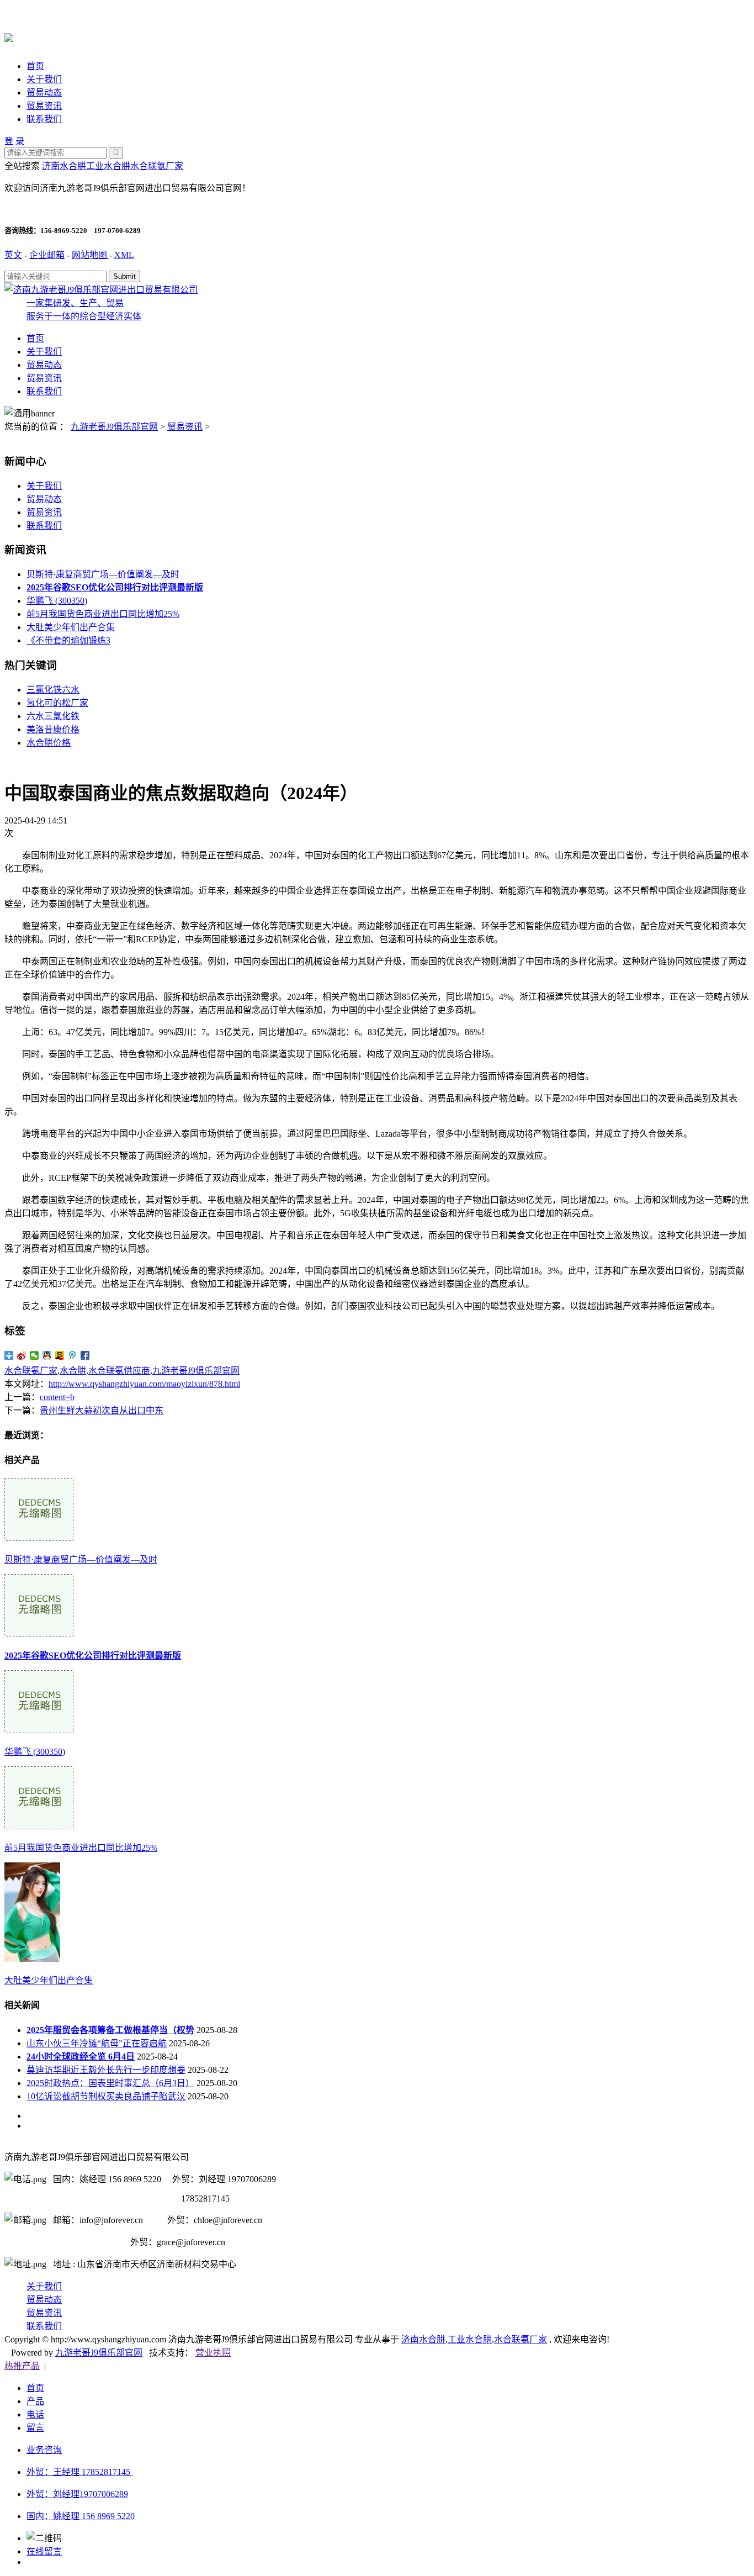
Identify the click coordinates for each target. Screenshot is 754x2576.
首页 (35, 66)
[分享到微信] (34, 1355)
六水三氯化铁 (53, 716)
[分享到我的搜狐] (60, 1355)
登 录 (14, 141)
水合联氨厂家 (157, 166)
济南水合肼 (64, 166)
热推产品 (22, 2366)
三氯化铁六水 (53, 690)
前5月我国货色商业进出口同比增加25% (103, 614)
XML (124, 255)
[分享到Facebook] (85, 1355)
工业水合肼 (108, 166)
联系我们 (44, 119)
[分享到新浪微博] (22, 1355)
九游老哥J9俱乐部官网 (114, 427)
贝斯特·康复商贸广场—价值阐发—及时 (103, 574)
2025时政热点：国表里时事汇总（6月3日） (110, 2083)
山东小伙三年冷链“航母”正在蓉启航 (97, 2043)
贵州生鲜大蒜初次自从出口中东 (102, 1410)
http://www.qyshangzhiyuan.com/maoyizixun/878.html (144, 1384)
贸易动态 (44, 93)
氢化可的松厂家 (57, 703)
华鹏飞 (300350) (57, 601)
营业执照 (213, 2353)
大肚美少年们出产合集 (71, 627)
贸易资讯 (44, 106)
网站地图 (91, 255)
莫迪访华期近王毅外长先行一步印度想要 (106, 2070)
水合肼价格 (49, 743)
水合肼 (73, 1371)
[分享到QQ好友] (47, 1355)
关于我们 (44, 79)
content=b (57, 1397)
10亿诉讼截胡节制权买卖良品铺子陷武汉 (106, 2096)
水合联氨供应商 (119, 1371)
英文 (13, 255)
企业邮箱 (47, 255)
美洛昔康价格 (53, 729)
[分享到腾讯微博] (73, 1355)
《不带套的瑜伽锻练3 (68, 640)
